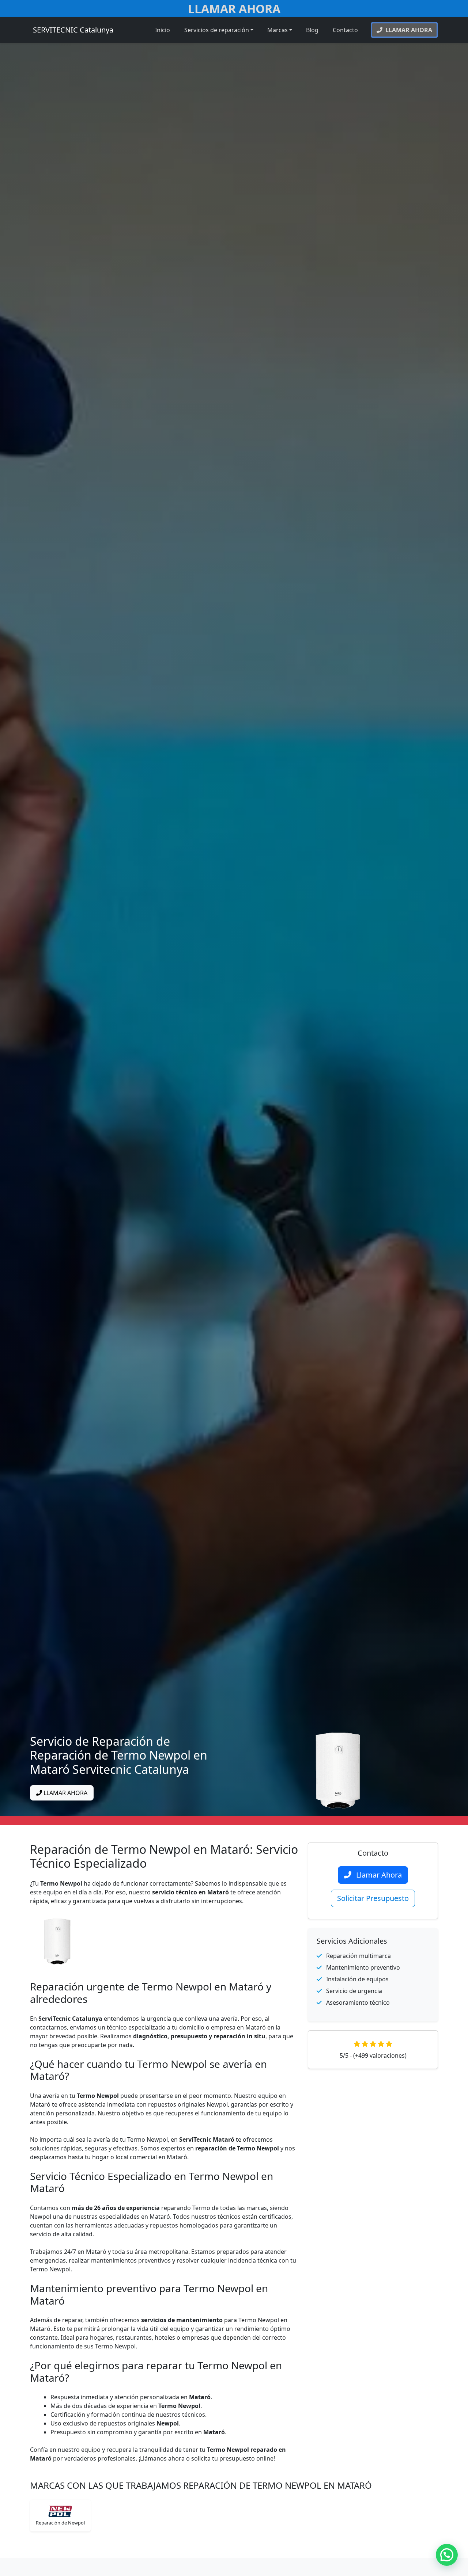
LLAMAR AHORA (65, 1793)
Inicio (163, 30)
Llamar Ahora (234, 9)
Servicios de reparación (217, 30)
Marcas (278, 30)
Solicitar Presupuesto (373, 1898)
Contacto (345, 30)
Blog (312, 30)
